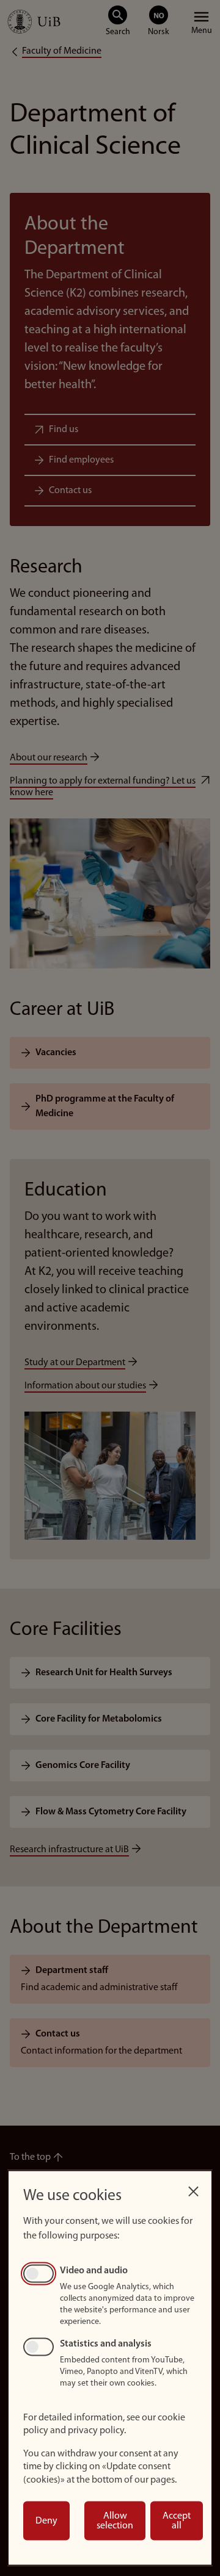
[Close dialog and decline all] (193, 2188)
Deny (46, 2521)
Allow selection (115, 2521)
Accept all (177, 2521)
